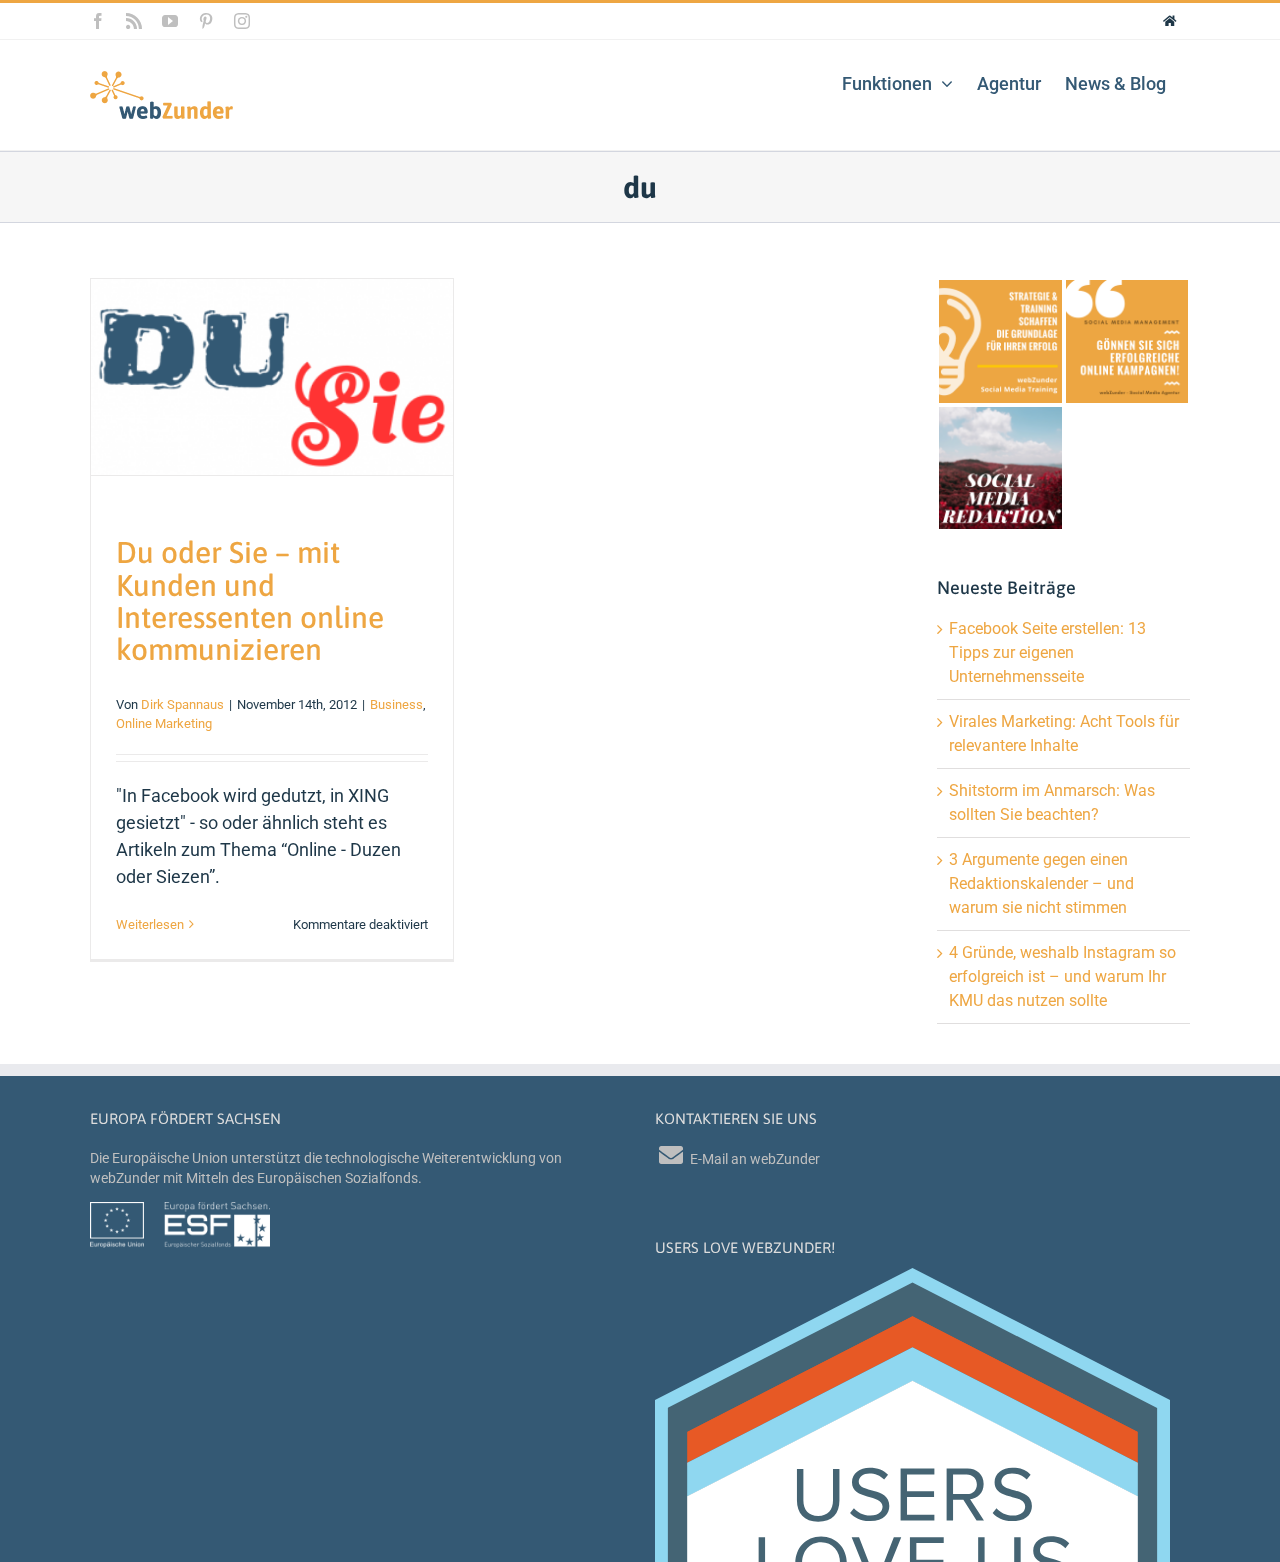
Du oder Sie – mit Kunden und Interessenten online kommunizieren (250, 600)
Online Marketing (164, 723)
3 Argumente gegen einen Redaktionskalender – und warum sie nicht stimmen (1041, 883)
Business (396, 704)
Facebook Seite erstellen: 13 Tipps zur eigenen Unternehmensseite (1047, 652)
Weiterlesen (150, 924)
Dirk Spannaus (182, 704)
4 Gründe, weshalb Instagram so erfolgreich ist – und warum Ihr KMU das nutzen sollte (1062, 976)
